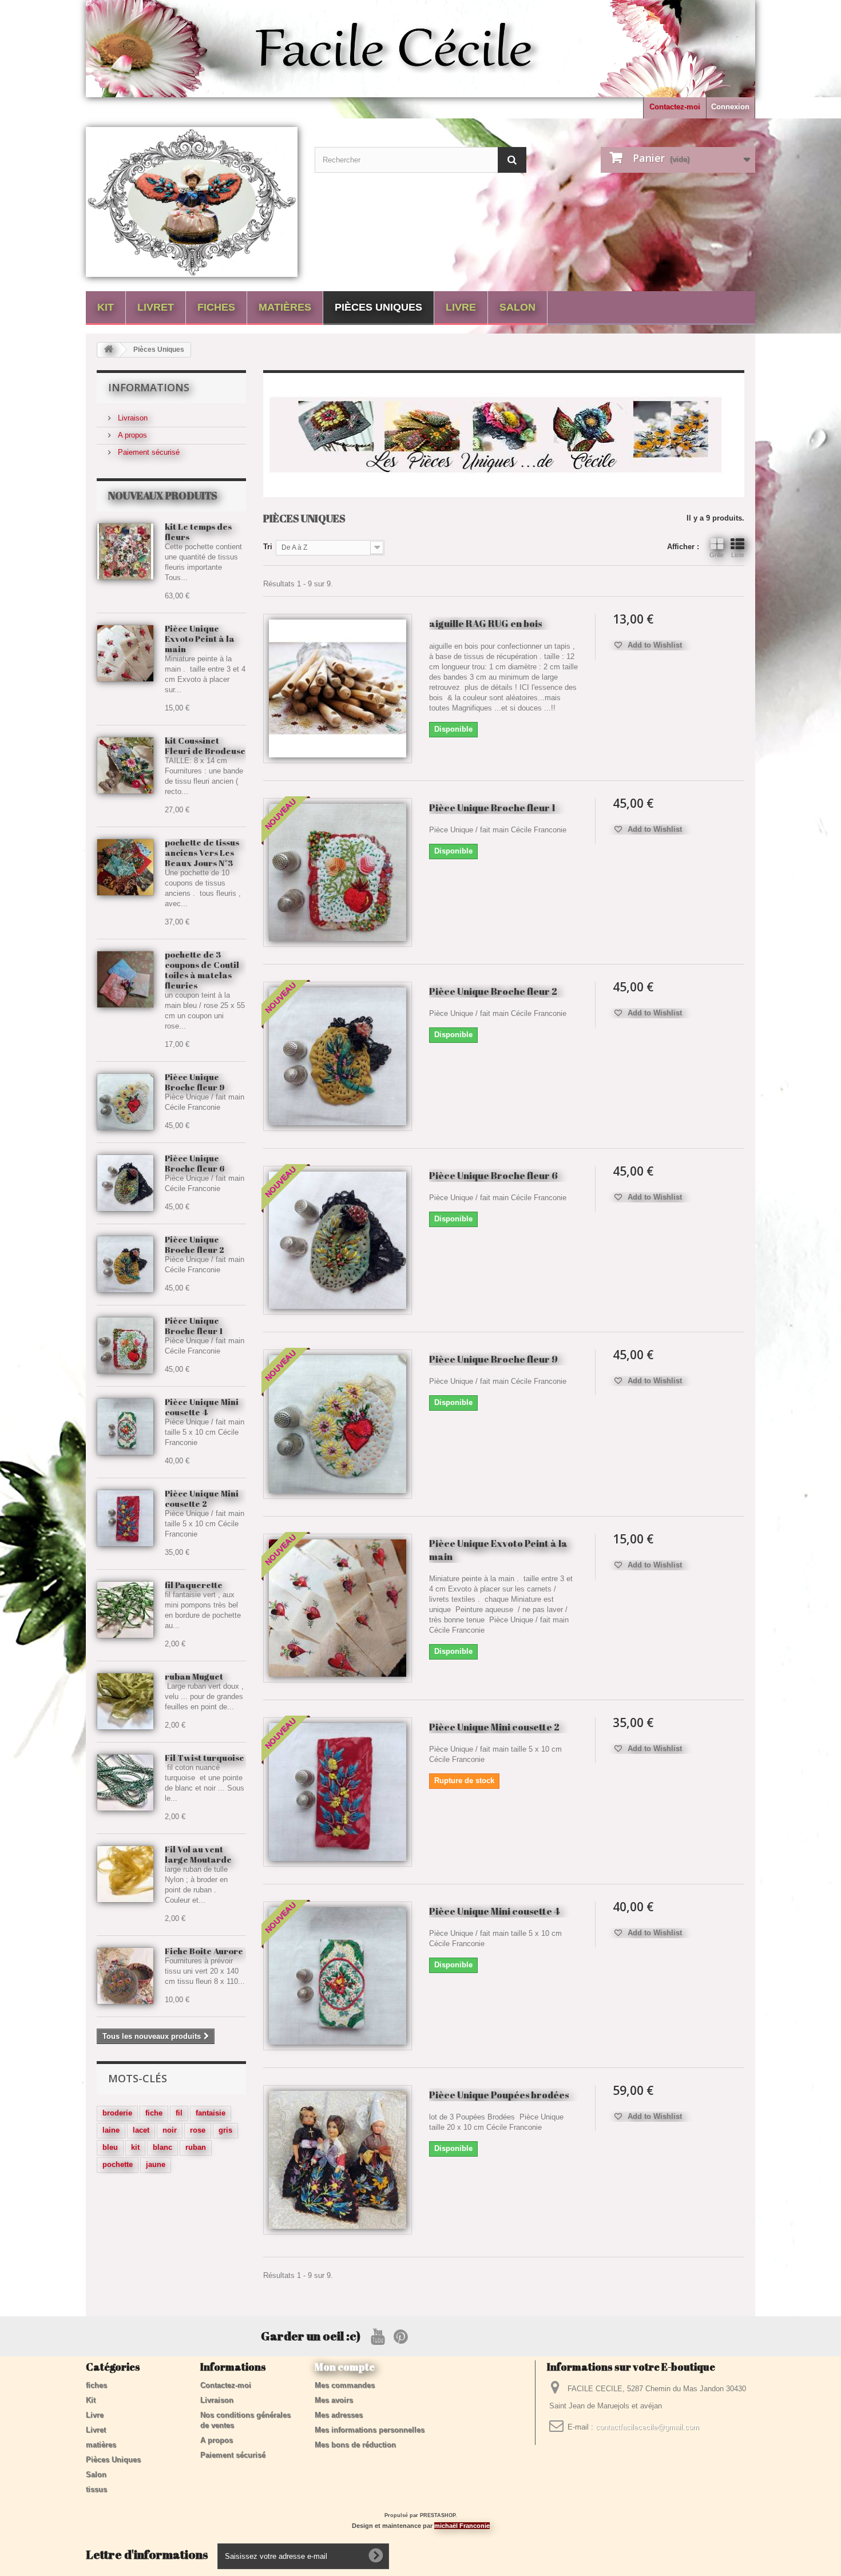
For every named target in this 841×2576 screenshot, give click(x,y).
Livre (461, 307)
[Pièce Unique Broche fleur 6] (125, 1183)
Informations (149, 387)
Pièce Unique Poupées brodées (499, 2095)
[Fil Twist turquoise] (125, 1783)
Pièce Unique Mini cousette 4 (202, 1407)
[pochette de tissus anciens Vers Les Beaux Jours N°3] (125, 867)
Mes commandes (345, 2385)
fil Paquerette (194, 1585)
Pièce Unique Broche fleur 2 (195, 1244)
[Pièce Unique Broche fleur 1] (125, 1345)
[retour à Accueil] (109, 350)
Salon (517, 307)
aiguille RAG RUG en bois (485, 623)
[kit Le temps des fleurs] (125, 551)
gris (225, 2130)
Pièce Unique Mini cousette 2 (202, 1498)
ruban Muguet (194, 1676)
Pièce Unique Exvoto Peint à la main (200, 638)
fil (179, 2113)
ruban (196, 2147)
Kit (106, 307)
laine (111, 2130)
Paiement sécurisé (148, 452)
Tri (268, 547)
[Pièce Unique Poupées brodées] (338, 2160)
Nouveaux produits (163, 495)
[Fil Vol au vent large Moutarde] (125, 1874)
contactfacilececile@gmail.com (647, 2427)
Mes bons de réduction (355, 2445)
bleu (110, 2147)
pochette (118, 2164)
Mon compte (345, 2367)
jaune (156, 2164)
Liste (738, 555)
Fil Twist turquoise (205, 1757)
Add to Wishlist (654, 645)
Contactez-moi (675, 107)
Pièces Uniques (378, 307)
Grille (717, 555)
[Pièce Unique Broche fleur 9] (125, 1102)
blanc (162, 2147)
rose (198, 2130)
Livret (156, 307)
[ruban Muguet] (125, 1701)
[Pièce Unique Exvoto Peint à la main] (125, 653)
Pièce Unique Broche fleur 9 (195, 1082)
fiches (216, 307)
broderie (117, 2113)
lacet (141, 2130)
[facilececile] (192, 202)
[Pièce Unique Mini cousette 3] (125, 1427)
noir (170, 2130)
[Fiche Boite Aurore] (125, 1976)
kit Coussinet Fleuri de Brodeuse (205, 745)
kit (135, 2147)
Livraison (132, 418)
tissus (96, 2489)
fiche (154, 2113)
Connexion (730, 107)
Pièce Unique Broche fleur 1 (194, 1325)
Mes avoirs (334, 2400)
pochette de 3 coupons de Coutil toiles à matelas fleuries (202, 970)
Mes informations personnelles (370, 2430)
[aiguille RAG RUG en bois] (338, 688)
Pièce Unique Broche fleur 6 (195, 1163)
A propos (131, 435)
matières (285, 307)
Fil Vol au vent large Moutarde (198, 1854)
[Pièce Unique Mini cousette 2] (125, 1518)
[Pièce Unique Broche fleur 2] (125, 1264)
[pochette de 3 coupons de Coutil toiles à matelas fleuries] (125, 979)
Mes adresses (339, 2415)
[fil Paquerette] (125, 1610)
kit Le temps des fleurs (198, 531)
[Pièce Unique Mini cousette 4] (338, 1976)
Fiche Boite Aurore (204, 1951)
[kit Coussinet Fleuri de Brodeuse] (125, 765)
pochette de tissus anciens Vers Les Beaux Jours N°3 (202, 852)
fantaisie (211, 2113)
